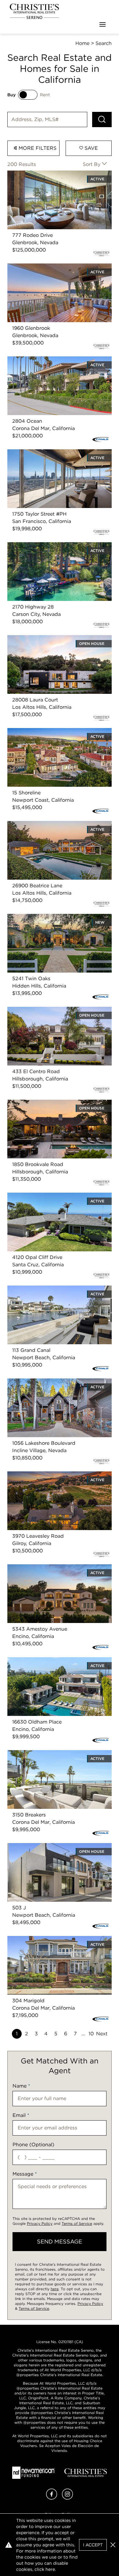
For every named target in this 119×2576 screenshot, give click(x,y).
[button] (113, 2545)
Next (102, 2034)
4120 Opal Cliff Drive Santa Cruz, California (59, 1196)
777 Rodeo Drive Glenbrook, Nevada (51, 174)
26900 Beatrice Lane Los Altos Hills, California (51, 828)
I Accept (93, 2545)
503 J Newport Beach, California (46, 1847)
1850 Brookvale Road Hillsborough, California (49, 1107)
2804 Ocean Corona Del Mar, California (54, 360)
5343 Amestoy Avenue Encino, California (56, 1568)
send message (60, 2241)
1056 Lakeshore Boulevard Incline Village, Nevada (57, 1386)
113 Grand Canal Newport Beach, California (59, 1289)
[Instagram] (67, 2498)
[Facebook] (52, 2498)
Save (90, 148)
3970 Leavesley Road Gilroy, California (53, 1475)
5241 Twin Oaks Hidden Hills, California (54, 917)
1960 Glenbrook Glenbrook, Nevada (50, 267)
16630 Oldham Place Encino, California (54, 1661)
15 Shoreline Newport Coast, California (53, 732)
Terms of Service (77, 2223)
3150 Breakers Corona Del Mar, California (56, 1754)
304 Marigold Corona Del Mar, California (56, 1939)
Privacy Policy (40, 2223)
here (55, 2289)
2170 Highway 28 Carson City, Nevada (53, 546)
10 (91, 2034)
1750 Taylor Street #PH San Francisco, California (53, 456)
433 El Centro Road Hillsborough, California (48, 1014)
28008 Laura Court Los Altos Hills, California (49, 642)
